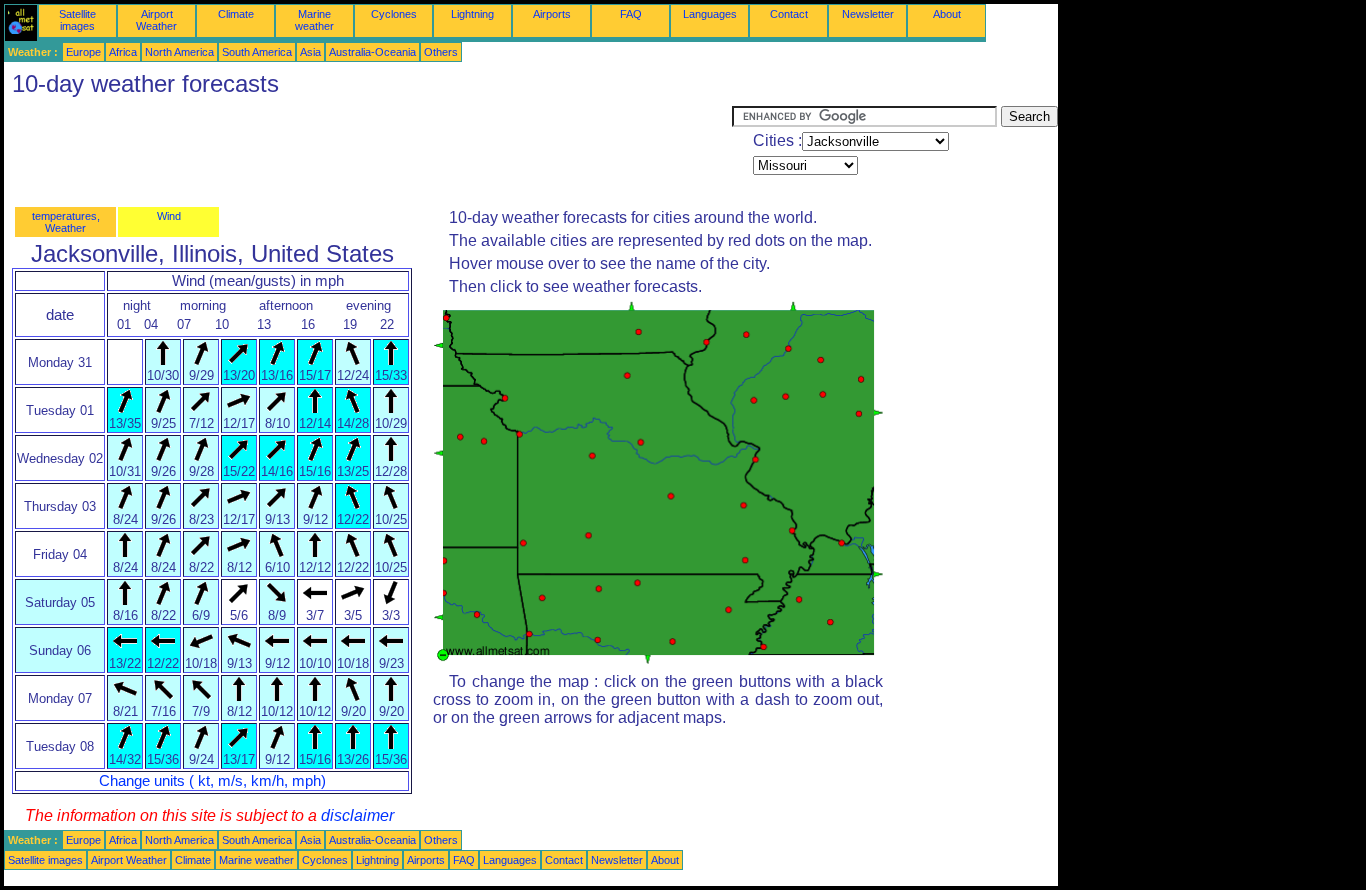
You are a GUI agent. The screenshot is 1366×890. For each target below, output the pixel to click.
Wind (169, 216)
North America (179, 52)
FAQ (631, 14)
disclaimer (357, 815)
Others (441, 52)
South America (257, 52)
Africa (123, 52)
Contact (789, 14)
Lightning (472, 14)
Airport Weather (156, 20)
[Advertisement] (368, 151)
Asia (310, 52)
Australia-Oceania (372, 52)
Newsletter (868, 14)
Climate (236, 14)
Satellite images (77, 20)
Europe (83, 52)
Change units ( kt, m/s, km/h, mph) (212, 781)
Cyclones (394, 14)
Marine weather (314, 20)
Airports (552, 14)
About (947, 14)
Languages (710, 14)
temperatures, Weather (66, 222)
